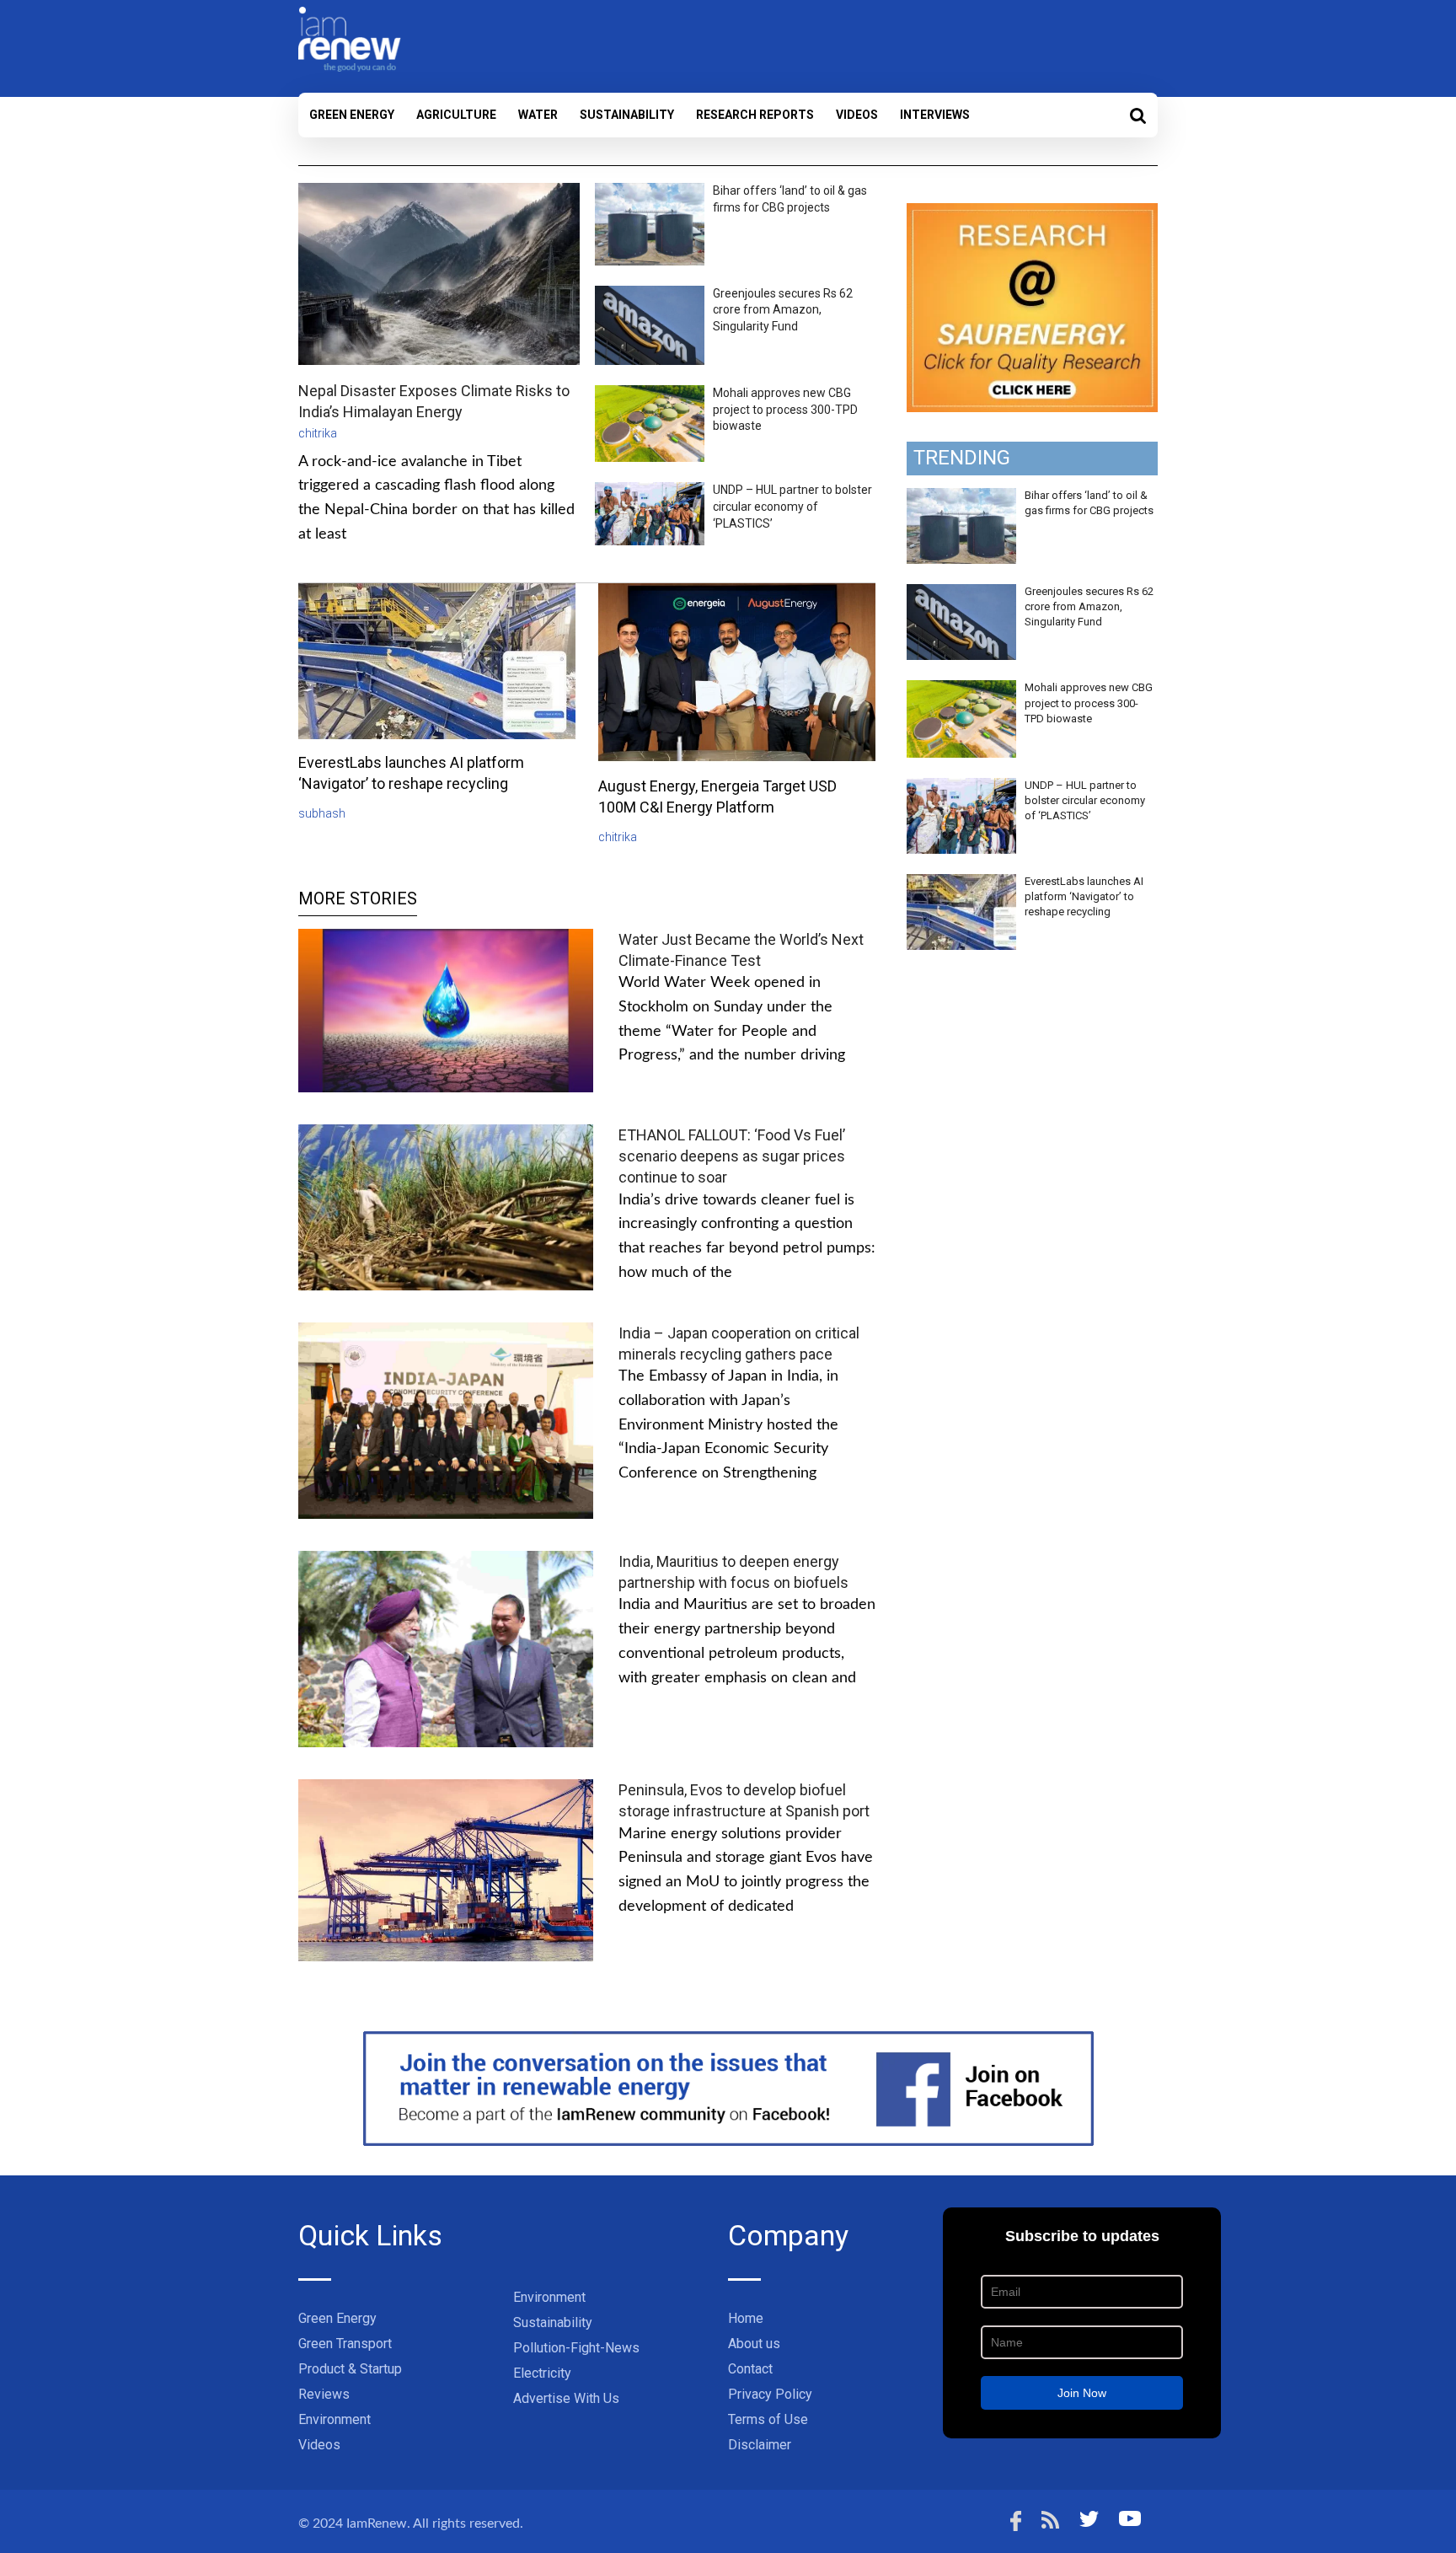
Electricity (542, 2373)
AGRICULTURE (456, 115)
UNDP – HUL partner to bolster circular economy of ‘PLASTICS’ (792, 506)
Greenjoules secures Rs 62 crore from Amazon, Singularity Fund (783, 310)
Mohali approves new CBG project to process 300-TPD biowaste (785, 409)
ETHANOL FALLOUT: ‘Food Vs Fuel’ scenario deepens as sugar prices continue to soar (732, 1156)
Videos (857, 115)
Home (746, 2318)
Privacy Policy (770, 2394)
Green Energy (352, 115)
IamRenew (377, 2524)
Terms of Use (768, 2419)
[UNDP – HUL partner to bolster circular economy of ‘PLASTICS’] (961, 787)
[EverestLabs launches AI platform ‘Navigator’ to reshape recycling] (961, 883)
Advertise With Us (566, 2398)
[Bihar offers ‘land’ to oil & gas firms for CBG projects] (961, 497)
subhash (322, 813)
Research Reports (755, 115)
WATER (538, 115)
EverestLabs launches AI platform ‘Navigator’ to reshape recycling (1084, 896)
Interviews (935, 115)
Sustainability (627, 115)
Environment (335, 2419)
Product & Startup (350, 2369)
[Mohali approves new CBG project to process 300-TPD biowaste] (961, 689)
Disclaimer (760, 2445)
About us (754, 2344)
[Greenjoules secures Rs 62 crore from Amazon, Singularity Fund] (961, 593)
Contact (750, 2369)
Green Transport (345, 2344)
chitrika (318, 433)
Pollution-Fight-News (576, 2348)
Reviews (324, 2394)
